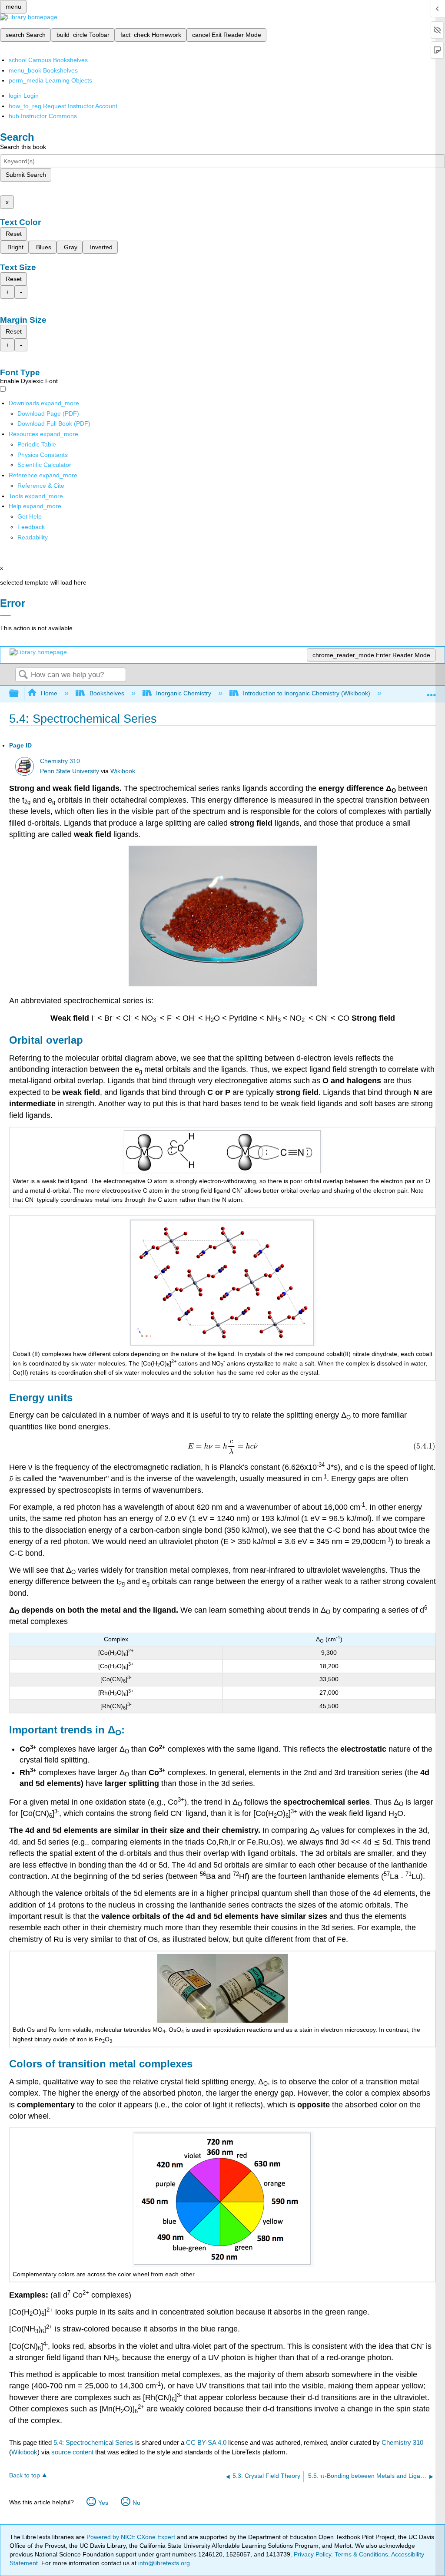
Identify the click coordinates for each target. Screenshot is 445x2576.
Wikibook (123, 771)
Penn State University (70, 771)
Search (23, 675)
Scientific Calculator (44, 465)
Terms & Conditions (361, 2554)
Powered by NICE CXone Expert (132, 2537)
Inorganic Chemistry (184, 693)
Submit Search (26, 175)
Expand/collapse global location (432, 691)
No (136, 2503)
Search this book (23, 147)
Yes (103, 2503)
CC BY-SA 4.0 (206, 2442)
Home (49, 693)
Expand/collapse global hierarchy (20, 694)
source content (72, 2452)
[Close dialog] (5, 615)
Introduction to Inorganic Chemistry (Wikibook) (307, 693)
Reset (14, 234)
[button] (31, 527)
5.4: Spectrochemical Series (93, 2442)
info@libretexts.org (163, 2563)
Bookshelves (107, 693)
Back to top (25, 2475)
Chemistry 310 (60, 761)
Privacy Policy (312, 2554)
